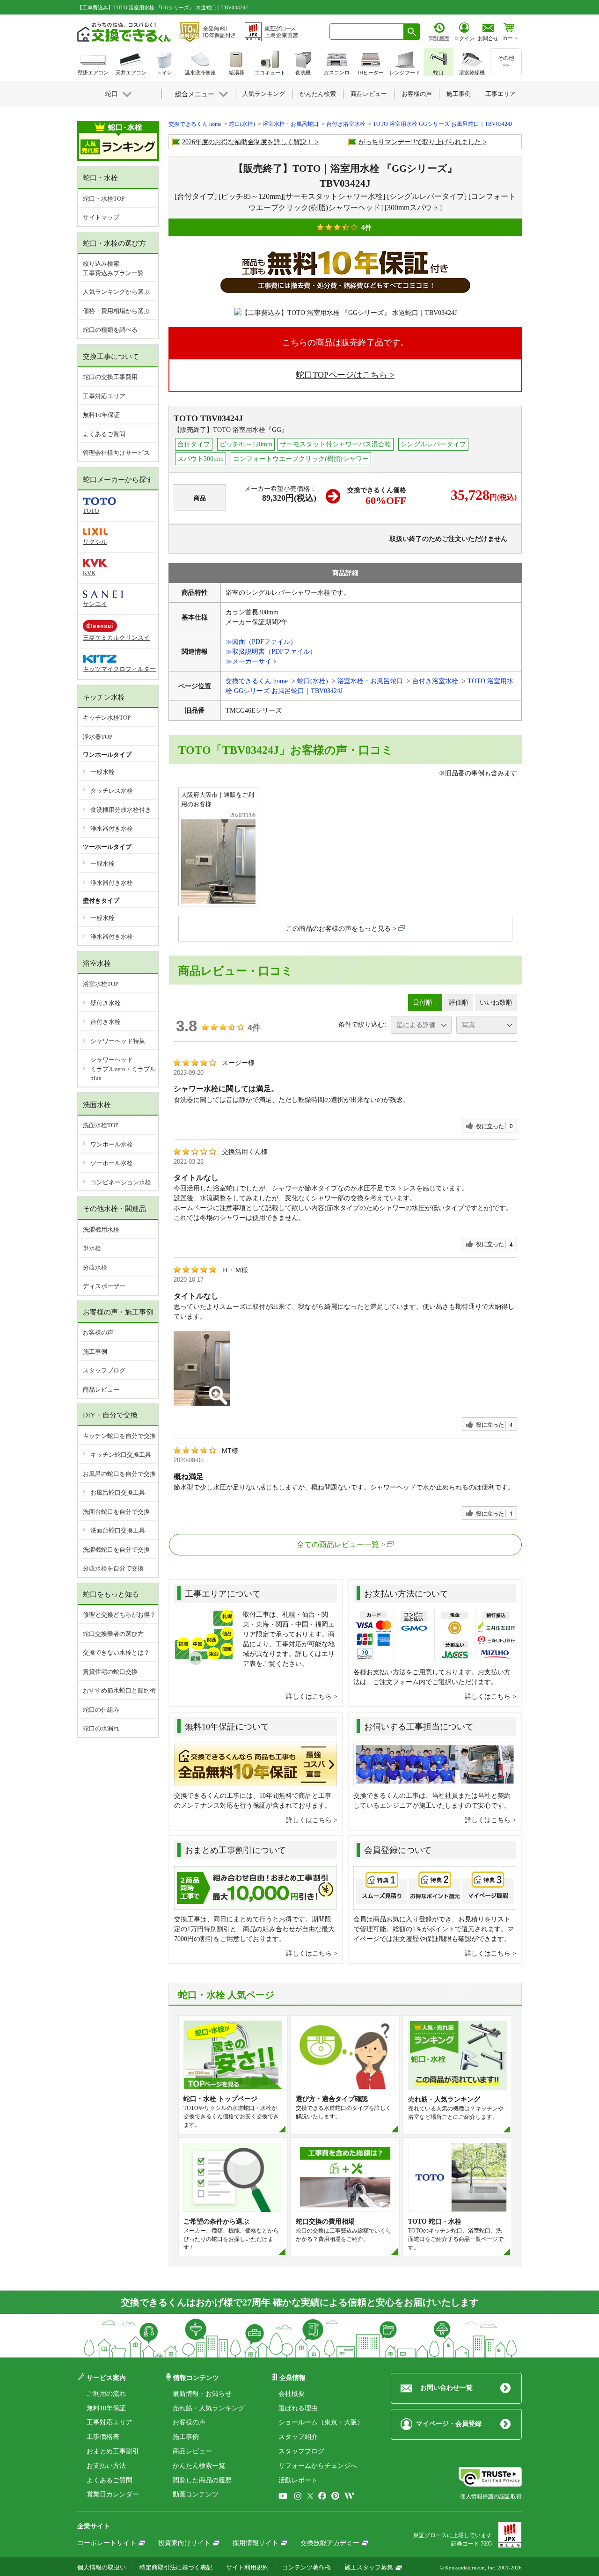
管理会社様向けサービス (116, 453)
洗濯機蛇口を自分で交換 (116, 1550)
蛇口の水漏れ (101, 1728)
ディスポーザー (104, 1286)
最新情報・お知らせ (202, 2394)
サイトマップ (101, 217)
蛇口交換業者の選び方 (113, 1634)
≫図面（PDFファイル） (261, 642)
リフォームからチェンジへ (318, 2466)
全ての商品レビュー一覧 (338, 1544)
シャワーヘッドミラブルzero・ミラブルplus (123, 1069)
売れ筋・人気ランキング (209, 2408)
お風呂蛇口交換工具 (118, 1492)
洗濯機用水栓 (101, 1230)
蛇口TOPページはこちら (342, 375)
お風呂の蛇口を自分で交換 (119, 1474)
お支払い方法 (106, 2466)
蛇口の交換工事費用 (110, 377)
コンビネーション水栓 (121, 1182)
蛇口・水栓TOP (104, 199)
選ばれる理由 (298, 2408)
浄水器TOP (98, 737)
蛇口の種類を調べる (110, 330)
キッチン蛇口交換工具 (121, 1455)
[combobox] (367, 32)
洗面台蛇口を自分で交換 (116, 1512)
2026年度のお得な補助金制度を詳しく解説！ (248, 142)
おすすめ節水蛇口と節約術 (119, 1690)
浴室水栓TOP (101, 984)
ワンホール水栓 (112, 1144)
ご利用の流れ (106, 2394)
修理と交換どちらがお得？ (119, 1615)
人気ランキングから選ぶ (116, 292)
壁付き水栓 (106, 1003)
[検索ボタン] (412, 32)
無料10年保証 (101, 415)
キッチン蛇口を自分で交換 (119, 1436)
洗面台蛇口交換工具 (118, 1530)
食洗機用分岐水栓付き (121, 810)
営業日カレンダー (113, 2494)
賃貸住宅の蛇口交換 (110, 1672)
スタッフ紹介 (298, 2437)
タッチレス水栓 (112, 791)
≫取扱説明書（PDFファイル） (271, 652)
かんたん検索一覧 (199, 2466)
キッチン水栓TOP (107, 718)
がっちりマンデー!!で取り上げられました (420, 142)
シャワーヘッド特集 (118, 1041)
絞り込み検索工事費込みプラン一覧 (113, 268)
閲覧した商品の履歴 (202, 2480)
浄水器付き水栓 (112, 828)
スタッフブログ (104, 1370)
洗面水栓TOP (101, 1125)
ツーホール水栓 (112, 1163)
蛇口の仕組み (101, 1710)
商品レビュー (101, 1390)
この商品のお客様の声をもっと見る (338, 929)
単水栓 (92, 1248)
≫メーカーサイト (252, 661)
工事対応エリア (104, 396)
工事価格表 (103, 2437)
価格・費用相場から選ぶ (116, 311)
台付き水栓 (106, 1022)
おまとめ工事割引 (113, 2451)
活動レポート (298, 2480)
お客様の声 (98, 1332)
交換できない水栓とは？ (116, 1653)
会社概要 (292, 2394)
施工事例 (95, 1352)
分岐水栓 (95, 1267)
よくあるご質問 (104, 434)
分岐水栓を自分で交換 (113, 1568)
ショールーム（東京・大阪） (321, 2422)
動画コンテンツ (196, 2494)
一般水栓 (102, 772)
